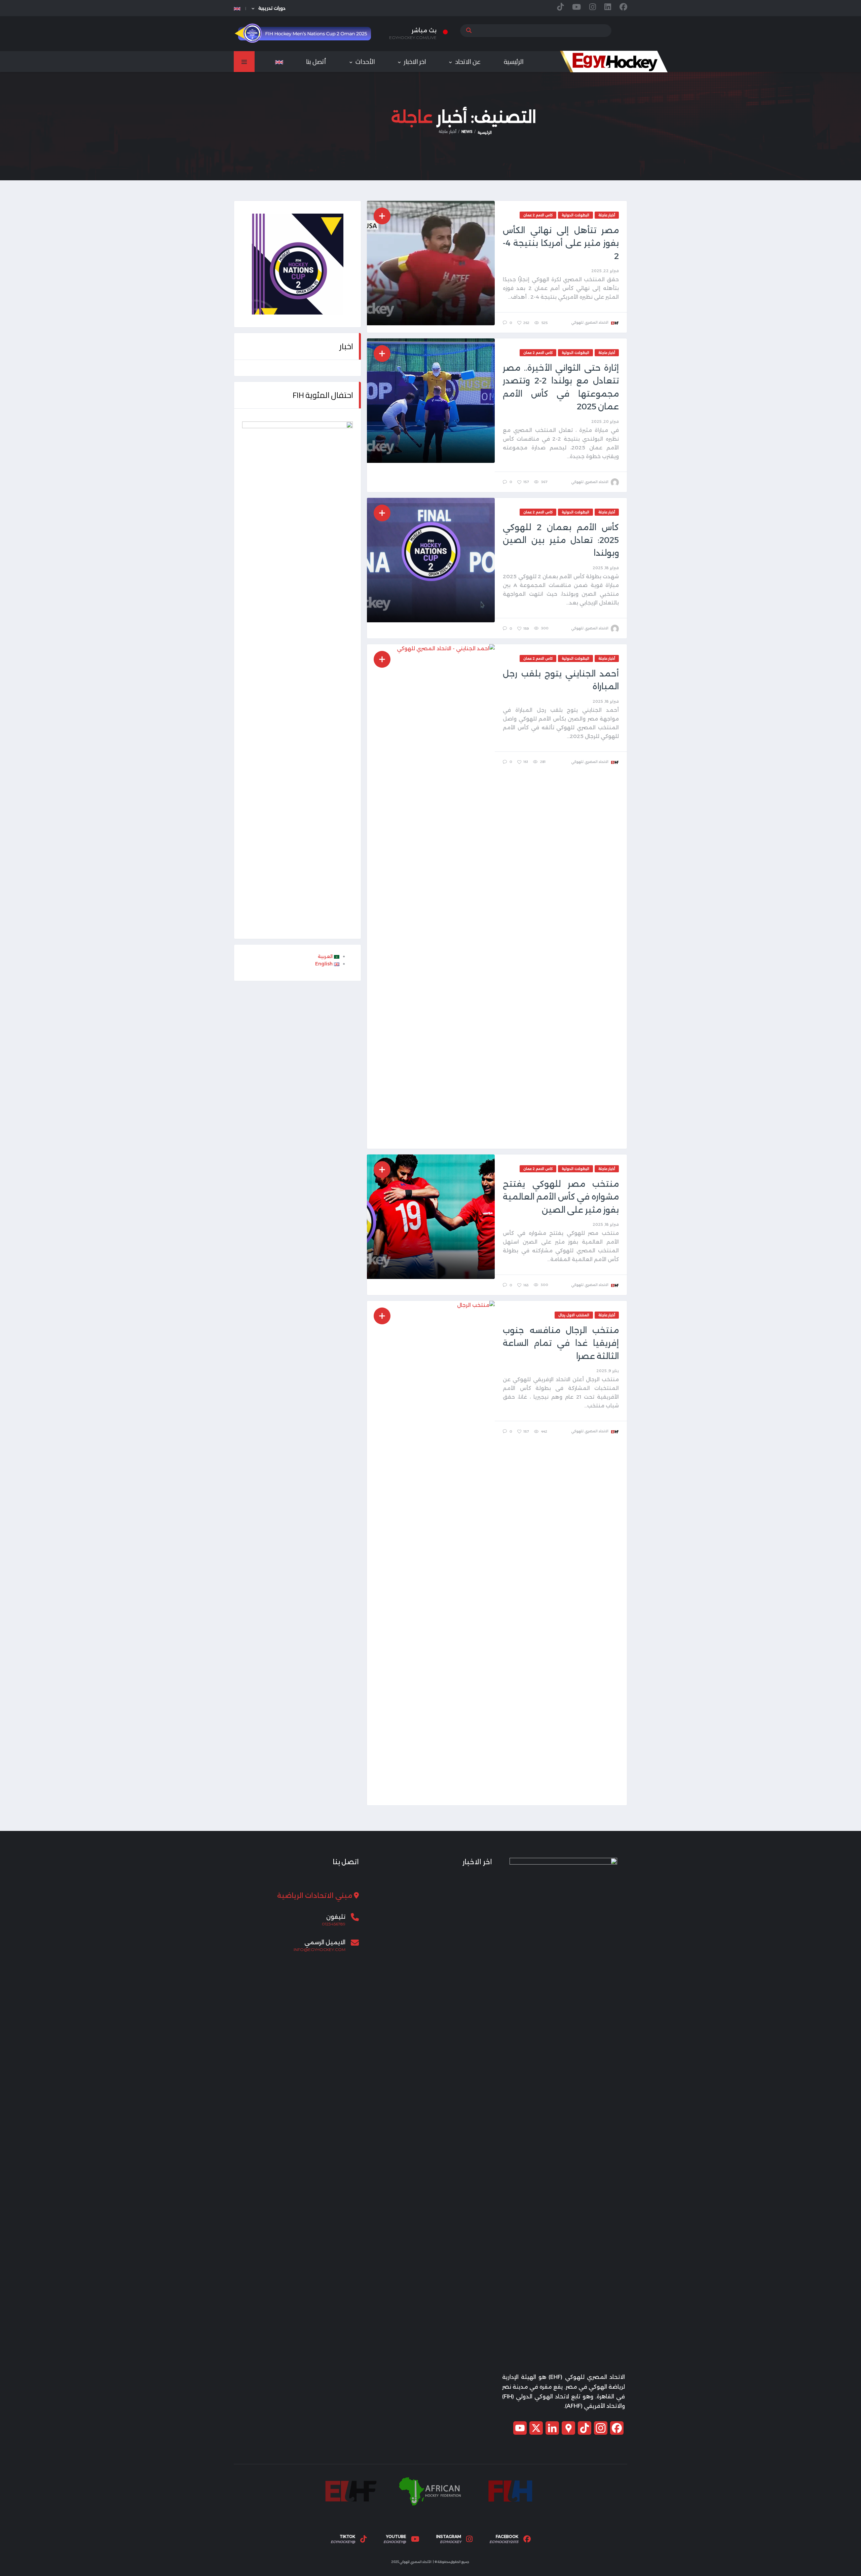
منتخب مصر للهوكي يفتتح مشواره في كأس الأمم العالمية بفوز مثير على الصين (561, 1197)
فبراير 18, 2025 (606, 568)
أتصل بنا (316, 62)
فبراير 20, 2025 (605, 421)
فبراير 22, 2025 (605, 271)
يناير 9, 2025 (608, 1371)
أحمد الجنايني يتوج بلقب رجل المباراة (561, 680)
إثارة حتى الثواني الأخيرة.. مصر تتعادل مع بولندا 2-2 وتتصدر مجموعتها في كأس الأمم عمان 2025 (561, 387)
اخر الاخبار (415, 62)
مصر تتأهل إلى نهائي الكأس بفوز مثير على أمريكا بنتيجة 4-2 (561, 243)
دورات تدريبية (272, 8)
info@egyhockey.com (320, 1950)
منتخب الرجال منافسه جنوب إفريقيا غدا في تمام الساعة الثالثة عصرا (561, 1343)
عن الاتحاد (468, 62)
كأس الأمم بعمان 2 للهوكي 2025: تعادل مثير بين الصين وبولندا (561, 540)
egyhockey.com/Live (413, 38)
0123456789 (334, 1924)
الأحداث (365, 62)
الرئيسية (514, 62)
